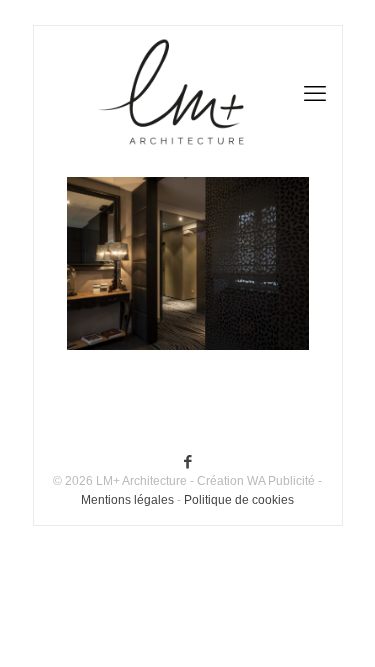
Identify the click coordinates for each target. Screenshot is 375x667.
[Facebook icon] (187, 461)
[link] (188, 263)
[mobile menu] (315, 56)
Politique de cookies (239, 500)
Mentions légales (127, 500)
